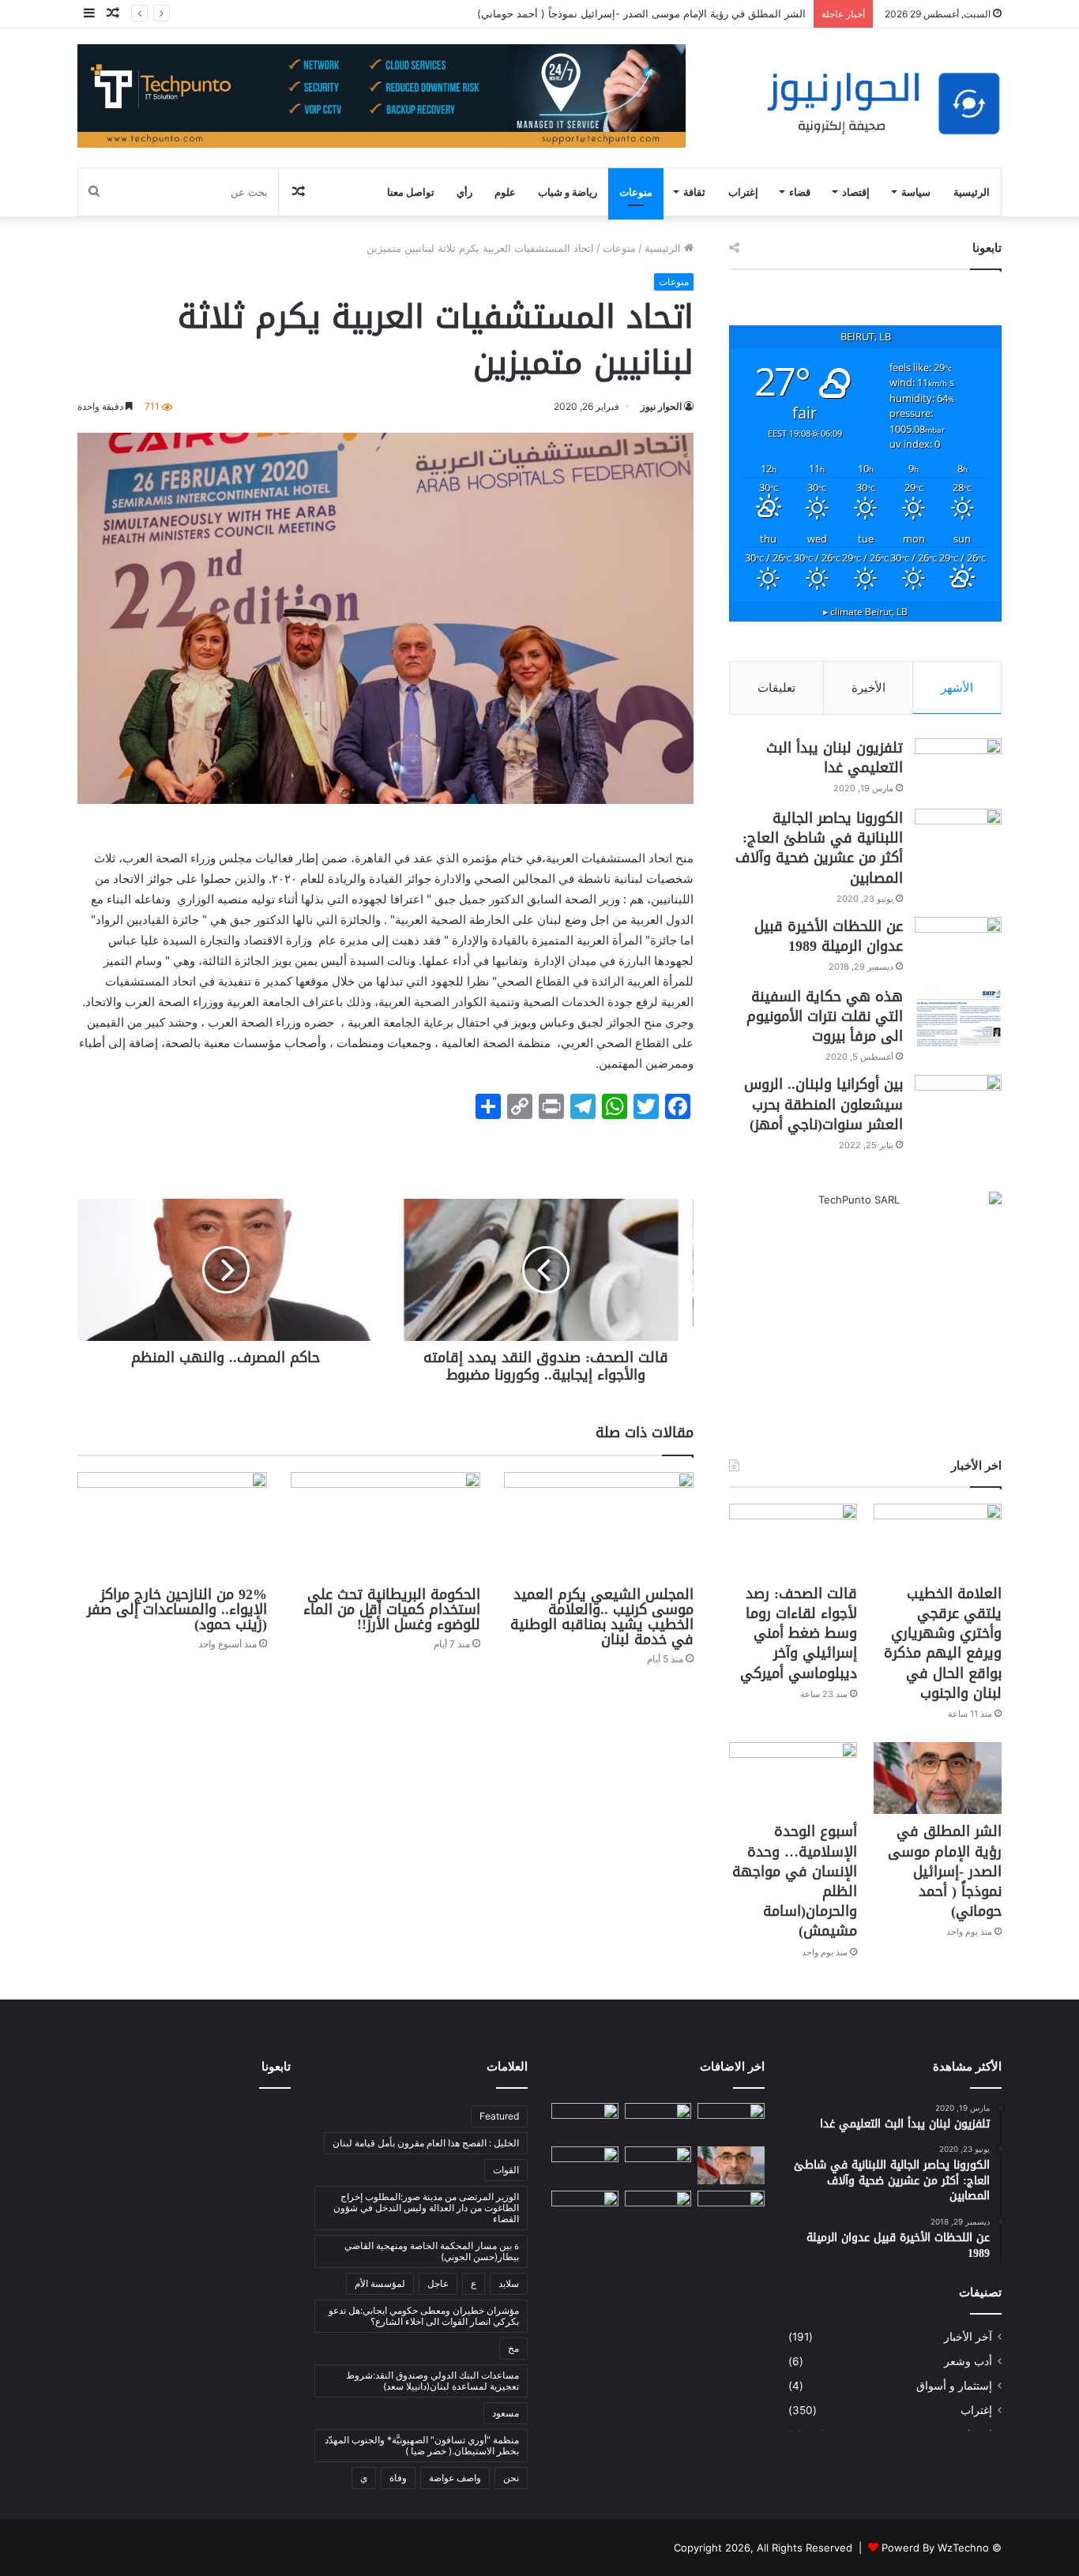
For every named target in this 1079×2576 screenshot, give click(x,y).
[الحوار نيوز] (883, 104)
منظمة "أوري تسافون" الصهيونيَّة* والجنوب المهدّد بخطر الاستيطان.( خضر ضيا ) (422, 2445)
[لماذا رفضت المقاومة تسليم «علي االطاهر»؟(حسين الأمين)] (731, 2122)
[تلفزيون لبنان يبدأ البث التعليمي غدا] (958, 768)
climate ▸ (865, 611)
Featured (499, 2116)
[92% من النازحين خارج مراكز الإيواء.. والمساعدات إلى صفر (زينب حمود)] (172, 1525)
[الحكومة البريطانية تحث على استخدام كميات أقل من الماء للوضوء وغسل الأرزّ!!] (385, 1525)
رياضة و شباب (568, 192)
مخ (513, 2348)
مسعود (506, 2413)
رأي (464, 192)
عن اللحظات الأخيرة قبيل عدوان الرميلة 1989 (829, 936)
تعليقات (776, 687)
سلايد (509, 2283)
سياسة (916, 192)
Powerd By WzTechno (935, 2548)
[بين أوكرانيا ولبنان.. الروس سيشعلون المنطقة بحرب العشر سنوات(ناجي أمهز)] (958, 1104)
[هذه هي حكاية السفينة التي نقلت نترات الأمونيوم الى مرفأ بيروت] (958, 1017)
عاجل (438, 2283)
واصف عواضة (455, 2478)
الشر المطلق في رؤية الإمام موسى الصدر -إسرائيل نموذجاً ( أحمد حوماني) (945, 1871)
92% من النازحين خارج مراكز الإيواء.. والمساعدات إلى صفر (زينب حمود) (177, 1609)
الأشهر (957, 687)
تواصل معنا (411, 192)
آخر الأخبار (968, 2337)
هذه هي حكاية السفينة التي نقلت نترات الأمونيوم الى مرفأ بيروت (825, 1016)
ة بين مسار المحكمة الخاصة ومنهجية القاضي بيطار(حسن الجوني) (432, 2251)
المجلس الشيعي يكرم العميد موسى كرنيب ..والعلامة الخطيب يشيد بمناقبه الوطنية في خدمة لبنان (602, 1617)
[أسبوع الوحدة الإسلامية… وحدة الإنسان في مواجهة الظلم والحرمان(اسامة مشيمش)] (793, 1778)
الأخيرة (868, 687)
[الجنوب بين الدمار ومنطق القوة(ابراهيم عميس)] (585, 2210)
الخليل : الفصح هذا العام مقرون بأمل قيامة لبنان (426, 2143)
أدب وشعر (968, 2361)
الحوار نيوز (661, 406)
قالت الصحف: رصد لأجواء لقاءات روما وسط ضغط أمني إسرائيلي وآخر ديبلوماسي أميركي (799, 1633)
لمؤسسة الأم (380, 2283)
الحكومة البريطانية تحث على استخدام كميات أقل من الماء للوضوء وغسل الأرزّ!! (392, 1609)
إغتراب (743, 192)
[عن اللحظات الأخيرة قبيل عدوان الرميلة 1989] (958, 946)
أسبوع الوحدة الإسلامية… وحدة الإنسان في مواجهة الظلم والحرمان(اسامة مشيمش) (795, 1881)
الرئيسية (972, 192)
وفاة (398, 2478)
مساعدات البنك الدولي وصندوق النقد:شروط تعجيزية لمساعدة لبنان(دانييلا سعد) (432, 2381)
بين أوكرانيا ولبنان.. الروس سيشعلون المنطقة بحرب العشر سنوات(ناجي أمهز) (823, 1104)
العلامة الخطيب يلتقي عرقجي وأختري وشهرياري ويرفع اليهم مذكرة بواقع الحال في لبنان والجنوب (943, 1643)
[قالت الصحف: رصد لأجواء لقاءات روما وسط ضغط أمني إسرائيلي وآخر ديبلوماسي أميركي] (793, 1540)
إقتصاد (856, 192)
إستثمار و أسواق (954, 2386)
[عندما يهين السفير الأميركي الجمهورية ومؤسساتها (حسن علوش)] (658, 2210)
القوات (506, 2170)
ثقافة (694, 192)
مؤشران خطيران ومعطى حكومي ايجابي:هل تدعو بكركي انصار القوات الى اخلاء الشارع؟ (424, 2316)
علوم (505, 192)
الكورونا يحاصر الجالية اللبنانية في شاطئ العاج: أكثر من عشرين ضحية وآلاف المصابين (819, 848)
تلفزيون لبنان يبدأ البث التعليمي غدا (835, 758)
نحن (511, 2478)
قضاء (800, 192)
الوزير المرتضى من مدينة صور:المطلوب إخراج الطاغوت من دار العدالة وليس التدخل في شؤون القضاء (426, 2208)
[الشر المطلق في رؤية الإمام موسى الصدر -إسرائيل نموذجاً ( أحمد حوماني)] (938, 1778)
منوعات (636, 192)
